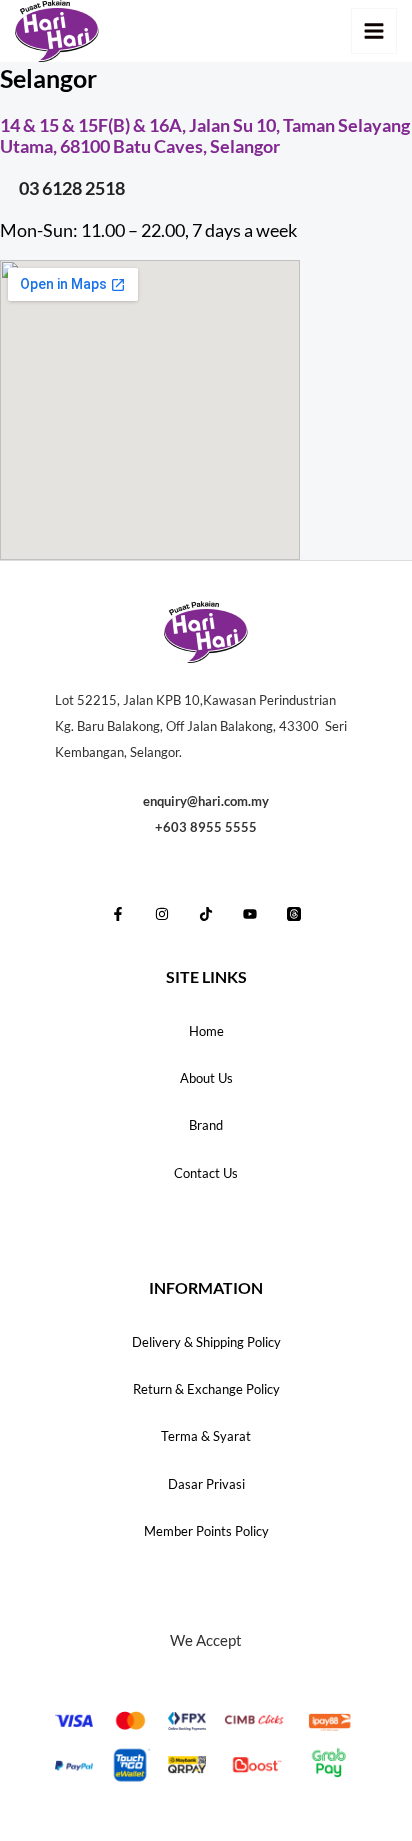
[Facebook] (118, 914)
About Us (206, 1078)
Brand (206, 1125)
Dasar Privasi (206, 1484)
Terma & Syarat (206, 1436)
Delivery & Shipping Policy (206, 1342)
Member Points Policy (206, 1531)
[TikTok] (206, 914)
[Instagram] (162, 914)
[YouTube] (250, 914)
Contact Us (206, 1173)
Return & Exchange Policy (206, 1389)
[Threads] (294, 914)
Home (206, 1031)
